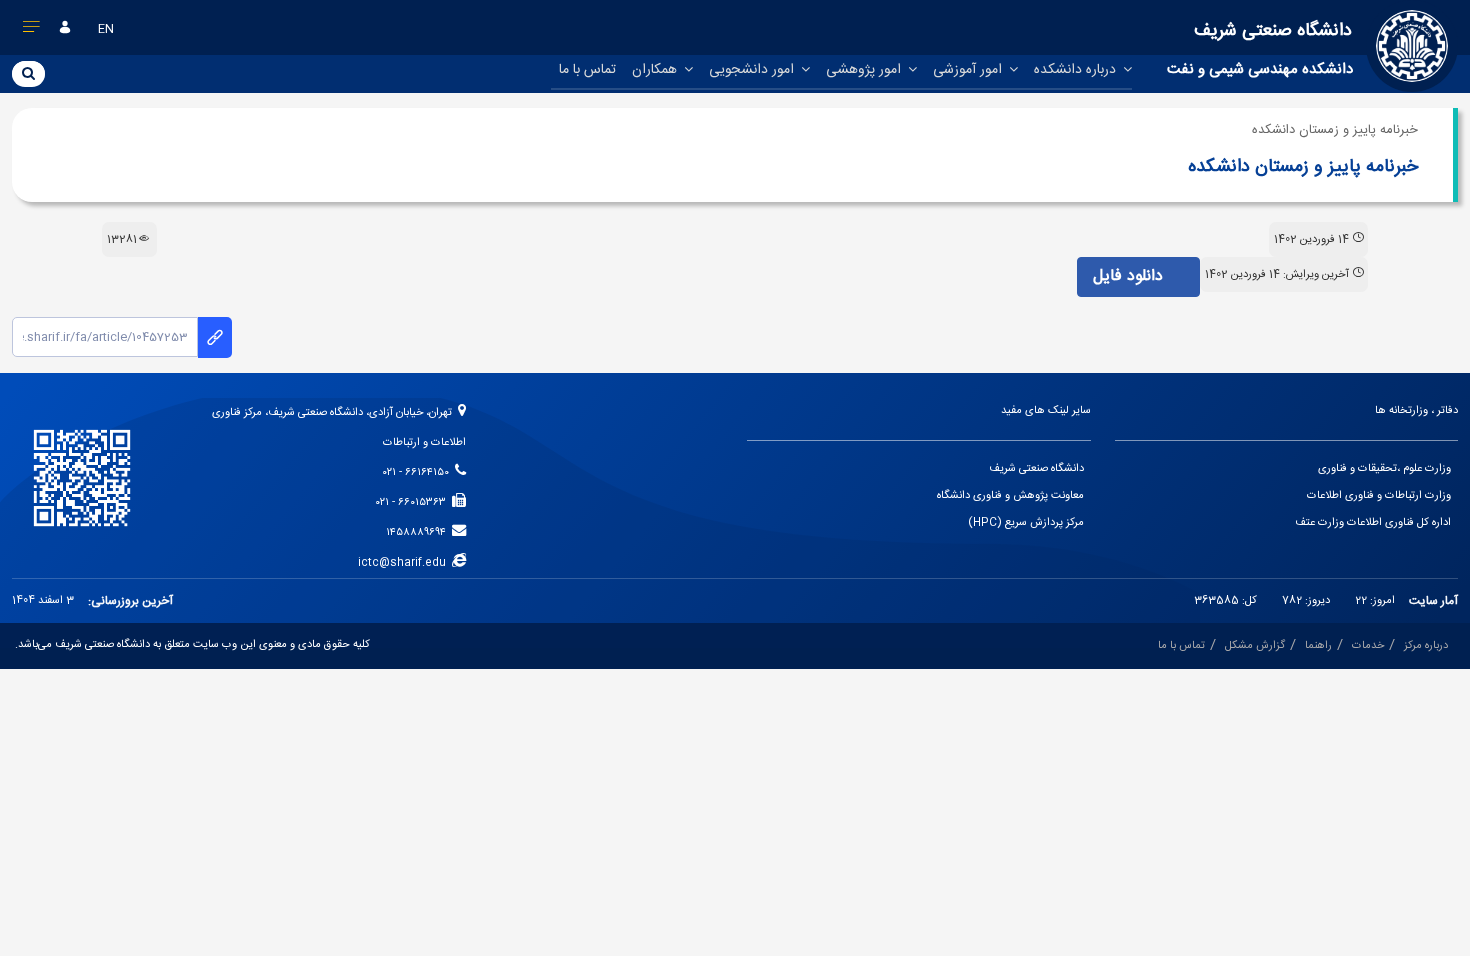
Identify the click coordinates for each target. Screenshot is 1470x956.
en (106, 29)
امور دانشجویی (753, 70)
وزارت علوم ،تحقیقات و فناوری (1384, 469)
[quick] (32, 31)
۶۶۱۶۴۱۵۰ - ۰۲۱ (419, 473)
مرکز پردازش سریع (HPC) (1026, 523)
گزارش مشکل (1255, 646)
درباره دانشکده (1077, 70)
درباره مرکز (1426, 646)
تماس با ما (587, 70)
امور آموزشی (969, 70)
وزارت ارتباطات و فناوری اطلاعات (1379, 496)
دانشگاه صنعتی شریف (1036, 469)
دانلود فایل (1130, 276)
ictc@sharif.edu (405, 563)
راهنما (1318, 646)
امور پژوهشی (865, 70)
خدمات (1368, 646)
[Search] (28, 73)
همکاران (656, 70)
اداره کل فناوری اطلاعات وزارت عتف (1373, 523)
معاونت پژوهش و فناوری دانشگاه (1010, 496)
